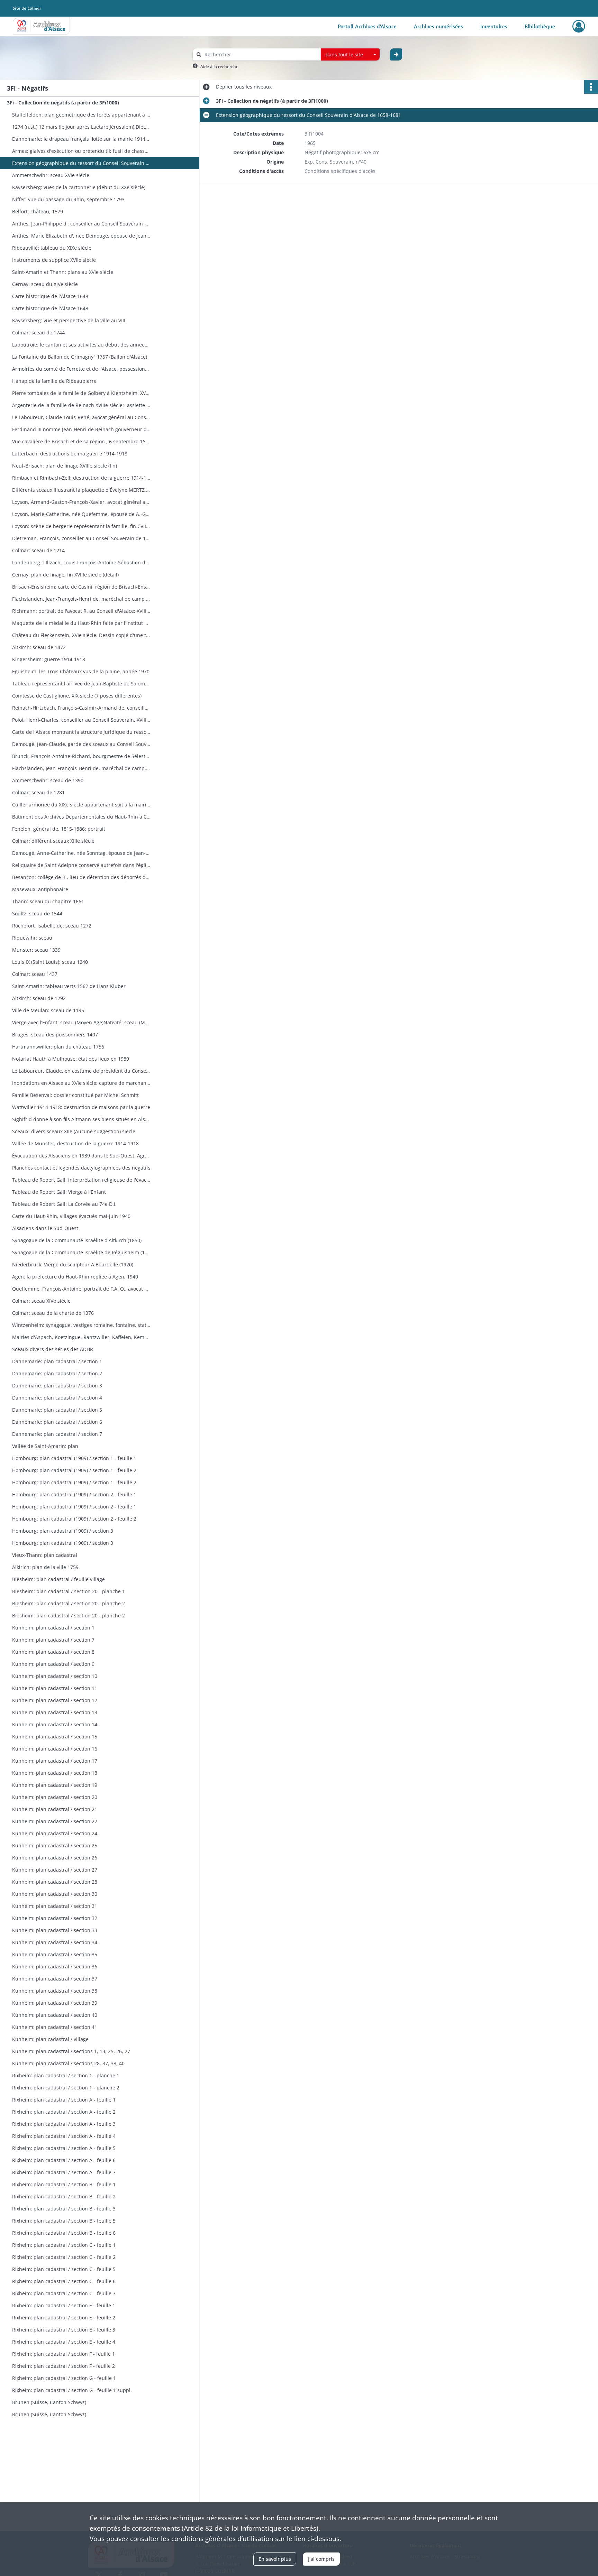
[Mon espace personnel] (579, 26)
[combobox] (350, 55)
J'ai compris (321, 2559)
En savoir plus (275, 2559)
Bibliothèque (540, 26)
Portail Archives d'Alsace (367, 26)
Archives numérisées (438, 26)
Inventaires (494, 26)
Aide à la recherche (219, 67)
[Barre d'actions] (591, 87)
